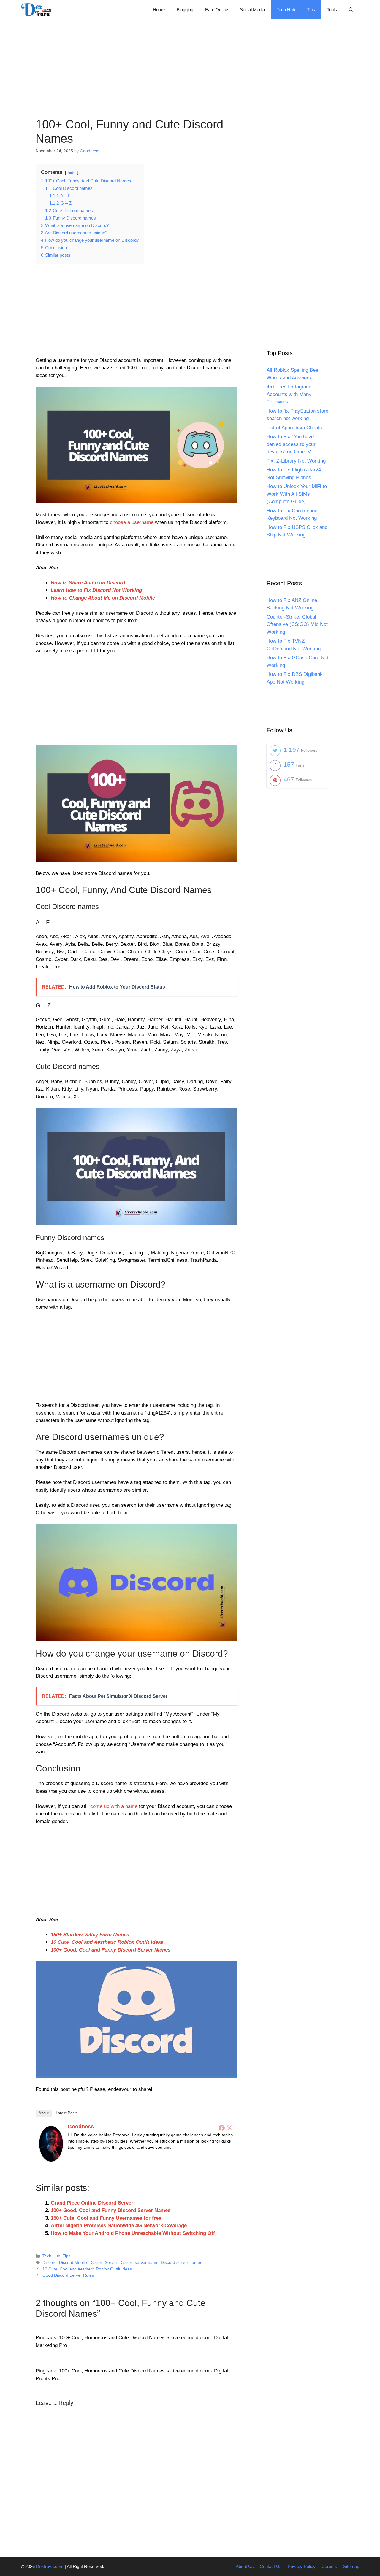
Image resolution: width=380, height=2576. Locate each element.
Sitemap (351, 2566)
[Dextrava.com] (38, 10)
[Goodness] (51, 2160)
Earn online (217, 10)
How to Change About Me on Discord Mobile (103, 598)
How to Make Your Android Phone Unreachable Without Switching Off (133, 2233)
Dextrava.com (50, 2566)
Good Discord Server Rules (68, 2275)
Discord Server (103, 2262)
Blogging (185, 10)
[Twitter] (229, 2128)
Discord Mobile (73, 2262)
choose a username (132, 522)
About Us (245, 2566)
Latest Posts (67, 2113)
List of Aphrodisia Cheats (294, 428)
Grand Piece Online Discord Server (92, 2203)
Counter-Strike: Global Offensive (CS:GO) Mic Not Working (297, 624)
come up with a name (114, 1806)
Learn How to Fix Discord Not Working (96, 590)
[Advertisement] (190, 61)
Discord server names (182, 2262)
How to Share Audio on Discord (88, 583)
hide (72, 173)
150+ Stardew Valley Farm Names (90, 1935)
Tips (311, 10)
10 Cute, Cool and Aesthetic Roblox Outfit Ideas (107, 1942)
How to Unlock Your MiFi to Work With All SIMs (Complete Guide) (297, 494)
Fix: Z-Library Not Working (296, 461)
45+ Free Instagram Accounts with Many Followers (289, 394)
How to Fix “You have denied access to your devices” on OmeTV (291, 444)
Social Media (252, 10)
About (44, 2113)
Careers (329, 2566)
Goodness (81, 2127)
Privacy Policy (302, 2566)
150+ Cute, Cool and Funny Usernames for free (106, 2218)
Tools (332, 10)
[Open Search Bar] (351, 10)
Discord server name (139, 2262)
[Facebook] (222, 2128)
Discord (50, 2262)
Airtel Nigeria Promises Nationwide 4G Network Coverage (119, 2225)
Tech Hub (286, 10)
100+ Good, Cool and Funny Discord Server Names (111, 1950)
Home (159, 10)
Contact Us (271, 2566)
